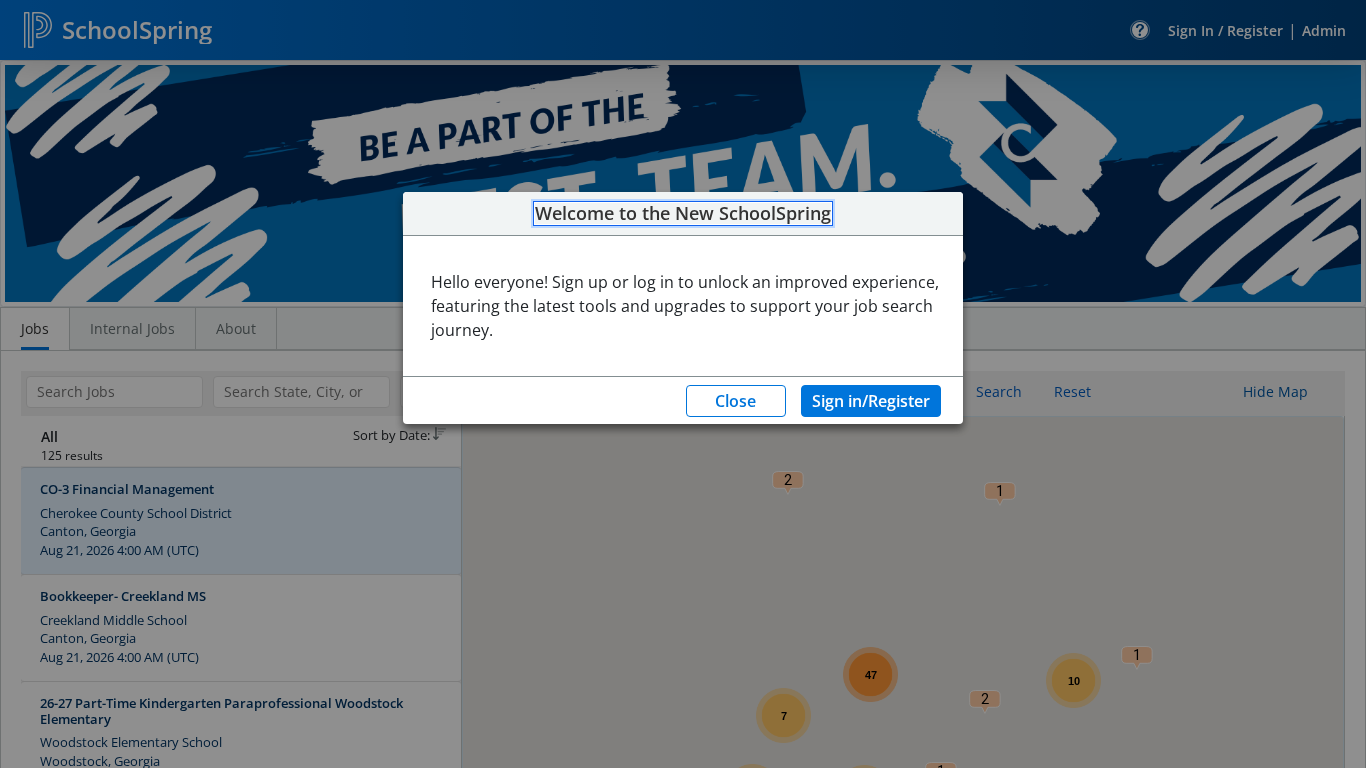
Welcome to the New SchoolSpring (683, 214)
